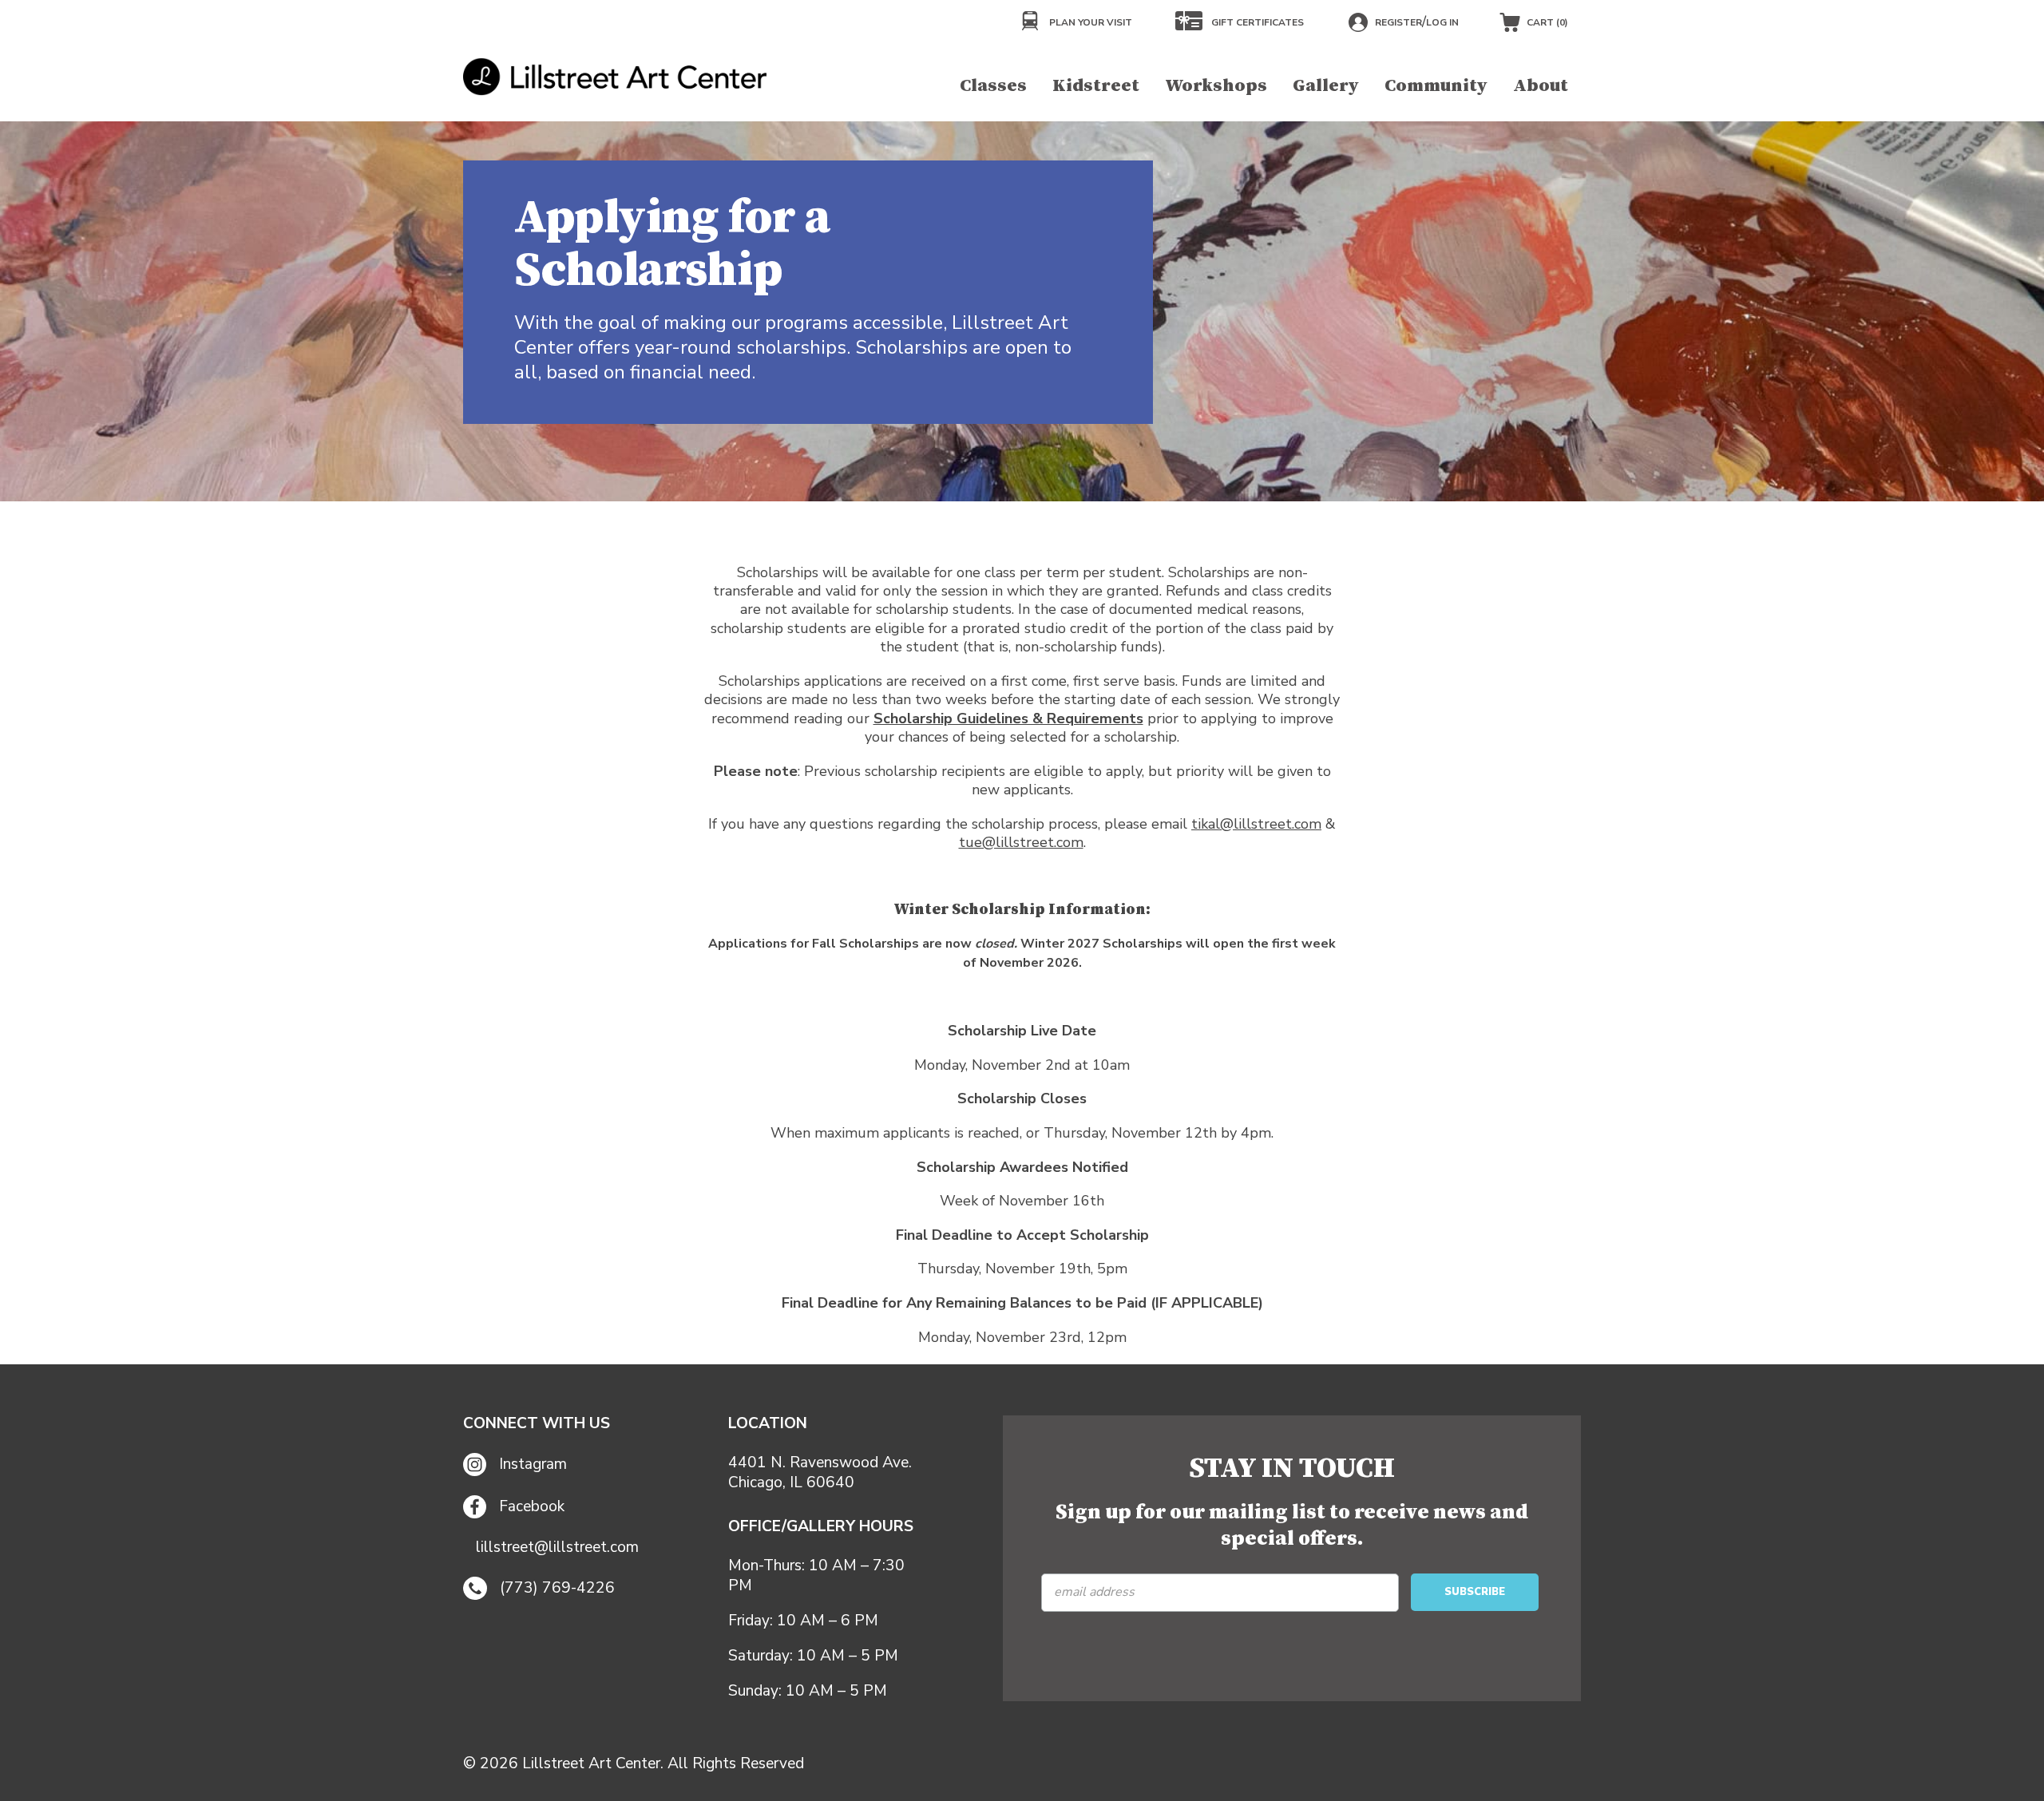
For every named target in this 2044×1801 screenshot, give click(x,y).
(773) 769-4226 (557, 1588)
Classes (993, 86)
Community (1436, 86)
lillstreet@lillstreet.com (557, 1548)
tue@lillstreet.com (1021, 842)
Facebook (532, 1506)
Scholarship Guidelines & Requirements (1008, 718)
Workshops (1216, 86)
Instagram (533, 1464)
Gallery (1326, 86)
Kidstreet (1096, 86)
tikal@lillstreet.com (1256, 824)
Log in (1442, 22)
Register (1398, 22)
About (1541, 86)
